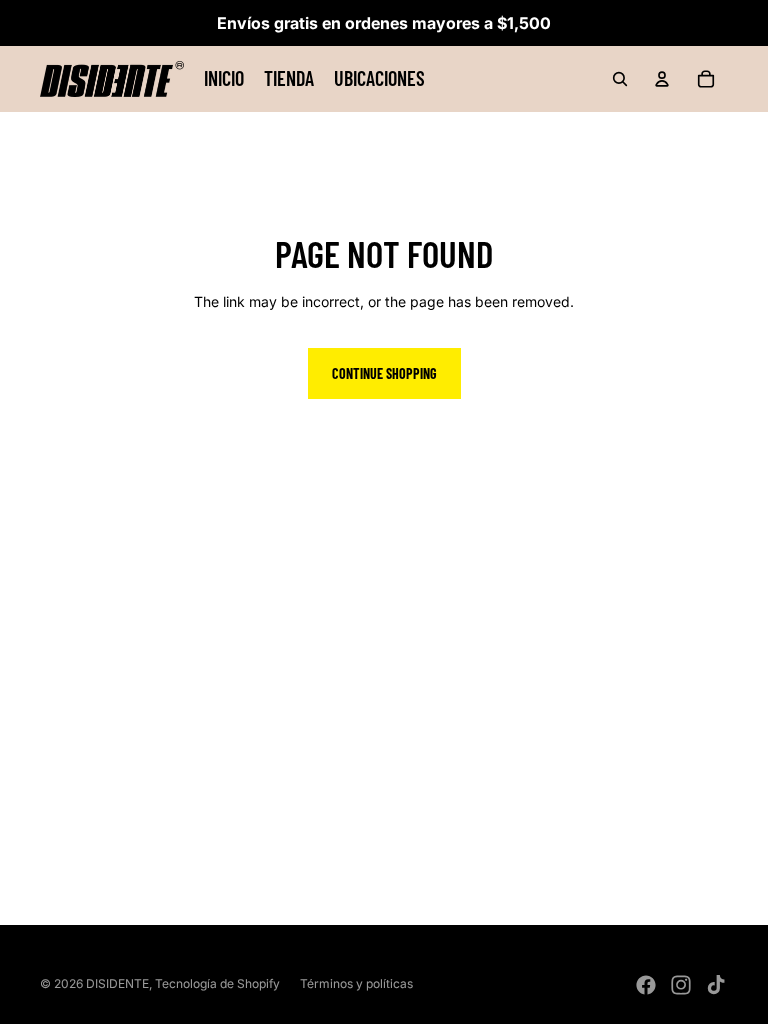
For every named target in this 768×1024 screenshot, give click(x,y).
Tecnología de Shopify (217, 983)
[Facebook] (646, 985)
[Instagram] (681, 985)
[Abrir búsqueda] (620, 79)
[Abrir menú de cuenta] (662, 79)
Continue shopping (384, 373)
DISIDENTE (117, 983)
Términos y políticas (356, 983)
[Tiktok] (716, 985)
